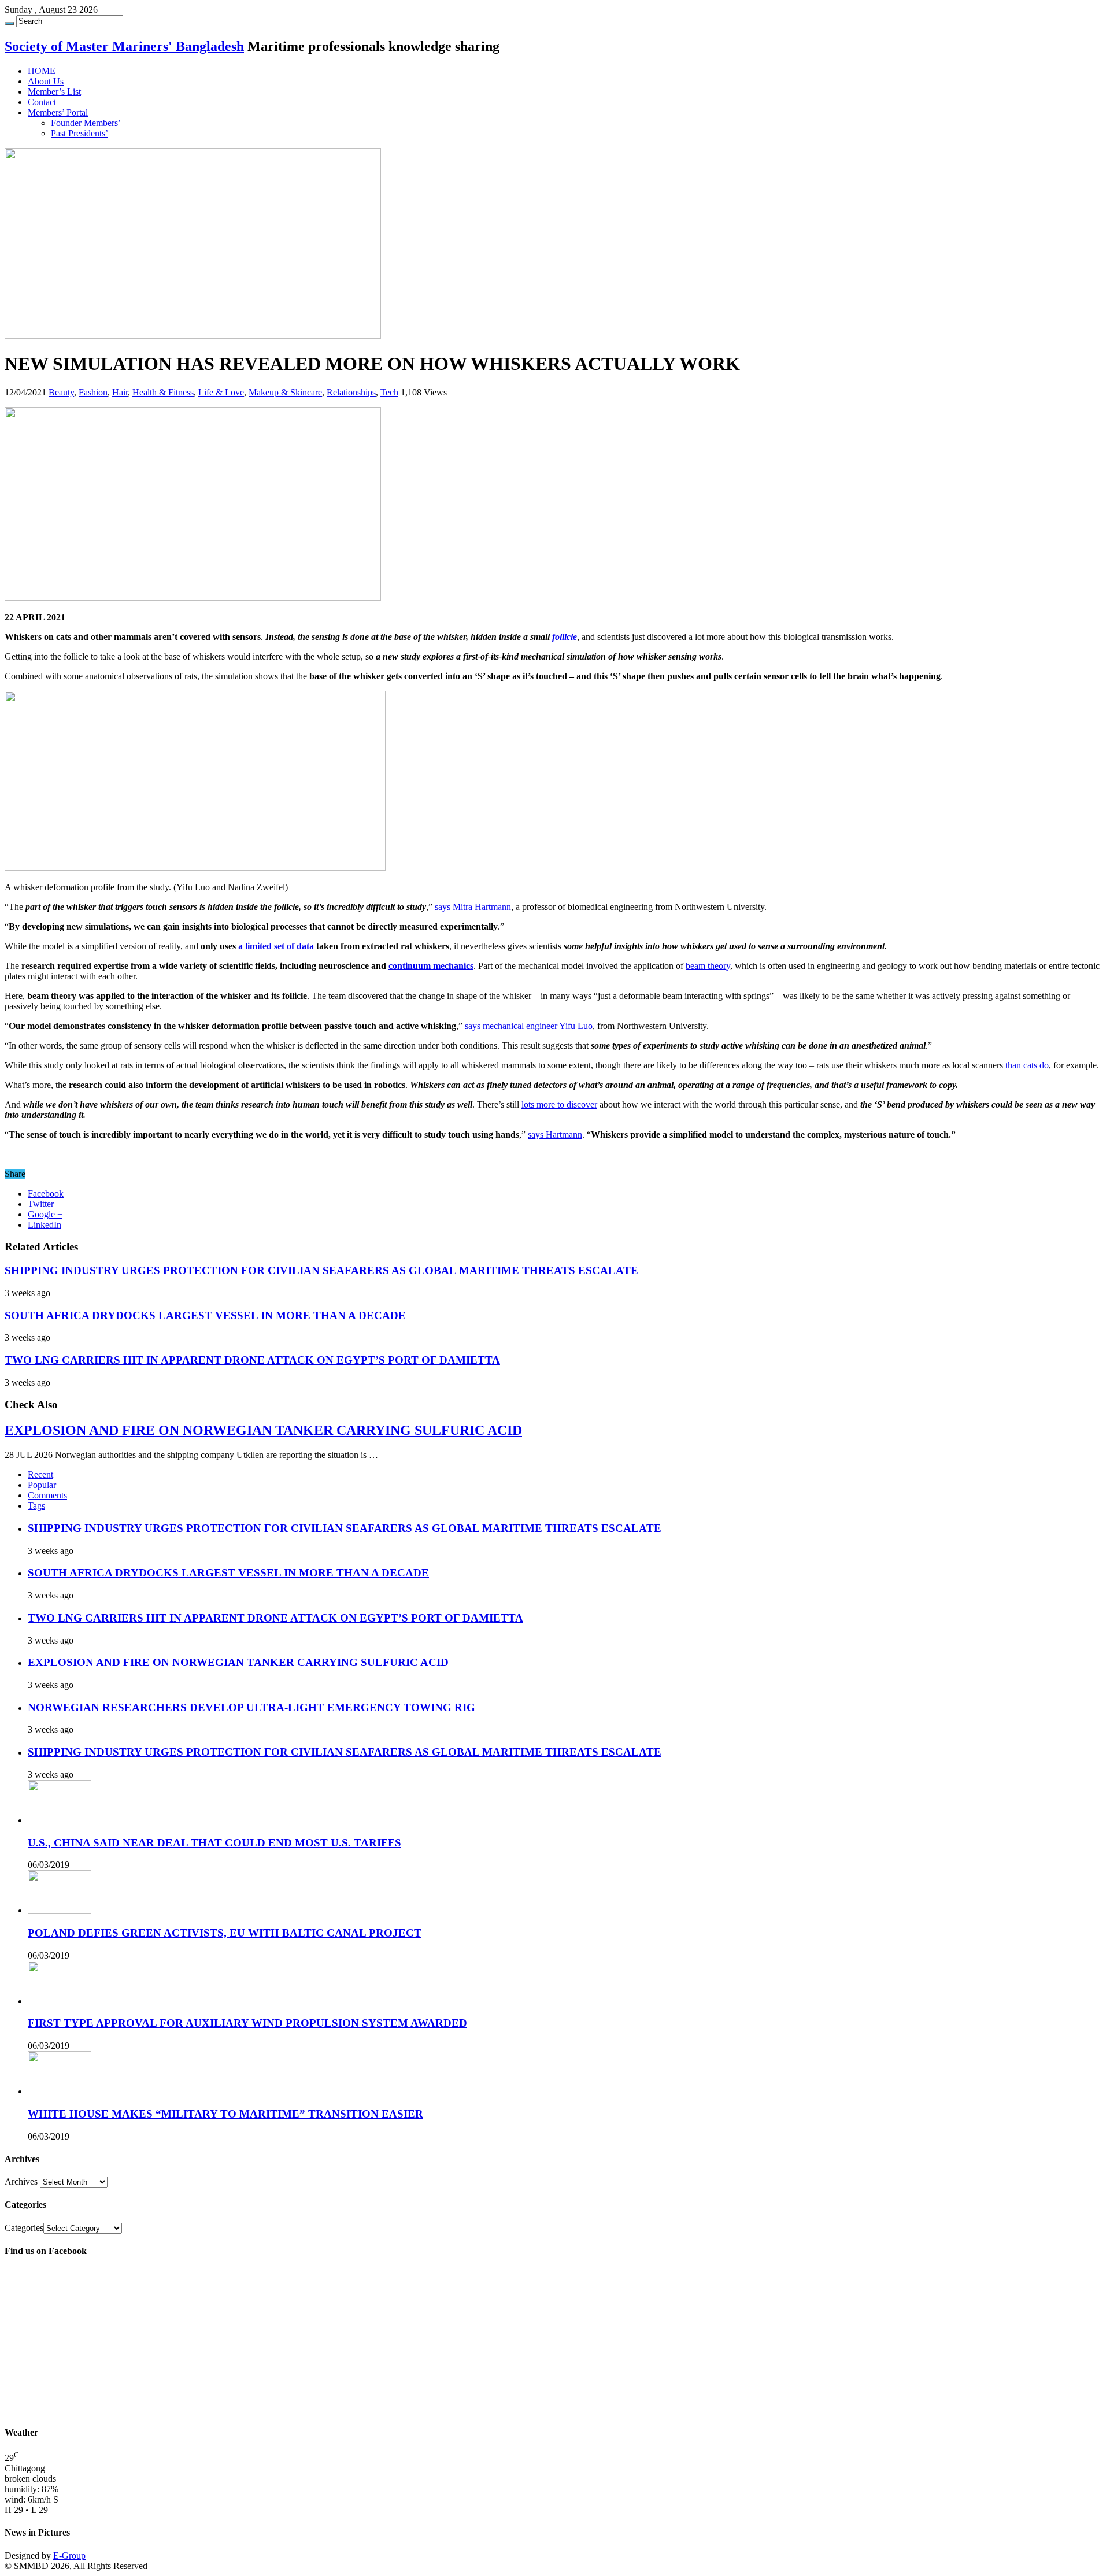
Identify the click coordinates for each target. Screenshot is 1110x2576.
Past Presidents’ (79, 133)
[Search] (9, 24)
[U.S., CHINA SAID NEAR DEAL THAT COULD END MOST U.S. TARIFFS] (60, 1820)
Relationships (351, 392)
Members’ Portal (58, 112)
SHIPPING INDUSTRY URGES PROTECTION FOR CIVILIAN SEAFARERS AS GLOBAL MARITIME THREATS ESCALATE (321, 1270)
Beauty (61, 392)
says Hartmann (555, 1135)
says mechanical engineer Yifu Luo (529, 1026)
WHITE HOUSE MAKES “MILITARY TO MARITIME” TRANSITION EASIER (225, 2114)
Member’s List (54, 92)
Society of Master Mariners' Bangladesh (124, 46)
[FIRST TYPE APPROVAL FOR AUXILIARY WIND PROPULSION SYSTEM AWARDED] (60, 2001)
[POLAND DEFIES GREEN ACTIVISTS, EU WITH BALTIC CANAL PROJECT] (60, 1910)
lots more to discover (559, 1104)
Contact (42, 102)
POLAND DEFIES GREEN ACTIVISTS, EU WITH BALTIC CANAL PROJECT (225, 1933)
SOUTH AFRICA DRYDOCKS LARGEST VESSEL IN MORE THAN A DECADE (205, 1315)
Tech (389, 392)
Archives (21, 2181)
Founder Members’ (86, 123)
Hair (120, 392)
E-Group (69, 2555)
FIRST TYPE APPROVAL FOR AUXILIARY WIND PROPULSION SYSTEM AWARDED (247, 2023)
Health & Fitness (163, 392)
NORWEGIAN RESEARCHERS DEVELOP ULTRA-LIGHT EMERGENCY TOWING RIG (251, 1707)
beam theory (708, 966)
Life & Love (221, 392)
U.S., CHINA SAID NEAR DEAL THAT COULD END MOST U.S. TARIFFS (214, 1843)
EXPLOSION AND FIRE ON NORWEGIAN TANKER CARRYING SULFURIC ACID (263, 1430)
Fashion (93, 392)
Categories (24, 2228)
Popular (42, 1485)
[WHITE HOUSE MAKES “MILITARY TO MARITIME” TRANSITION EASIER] (60, 2091)
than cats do (1027, 1065)
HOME (42, 71)
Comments (47, 1495)
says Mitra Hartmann (473, 907)
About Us (46, 81)
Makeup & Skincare (285, 392)
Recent (40, 1474)
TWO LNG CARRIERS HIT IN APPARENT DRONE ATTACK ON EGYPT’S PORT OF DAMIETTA (252, 1360)
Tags (36, 1506)
